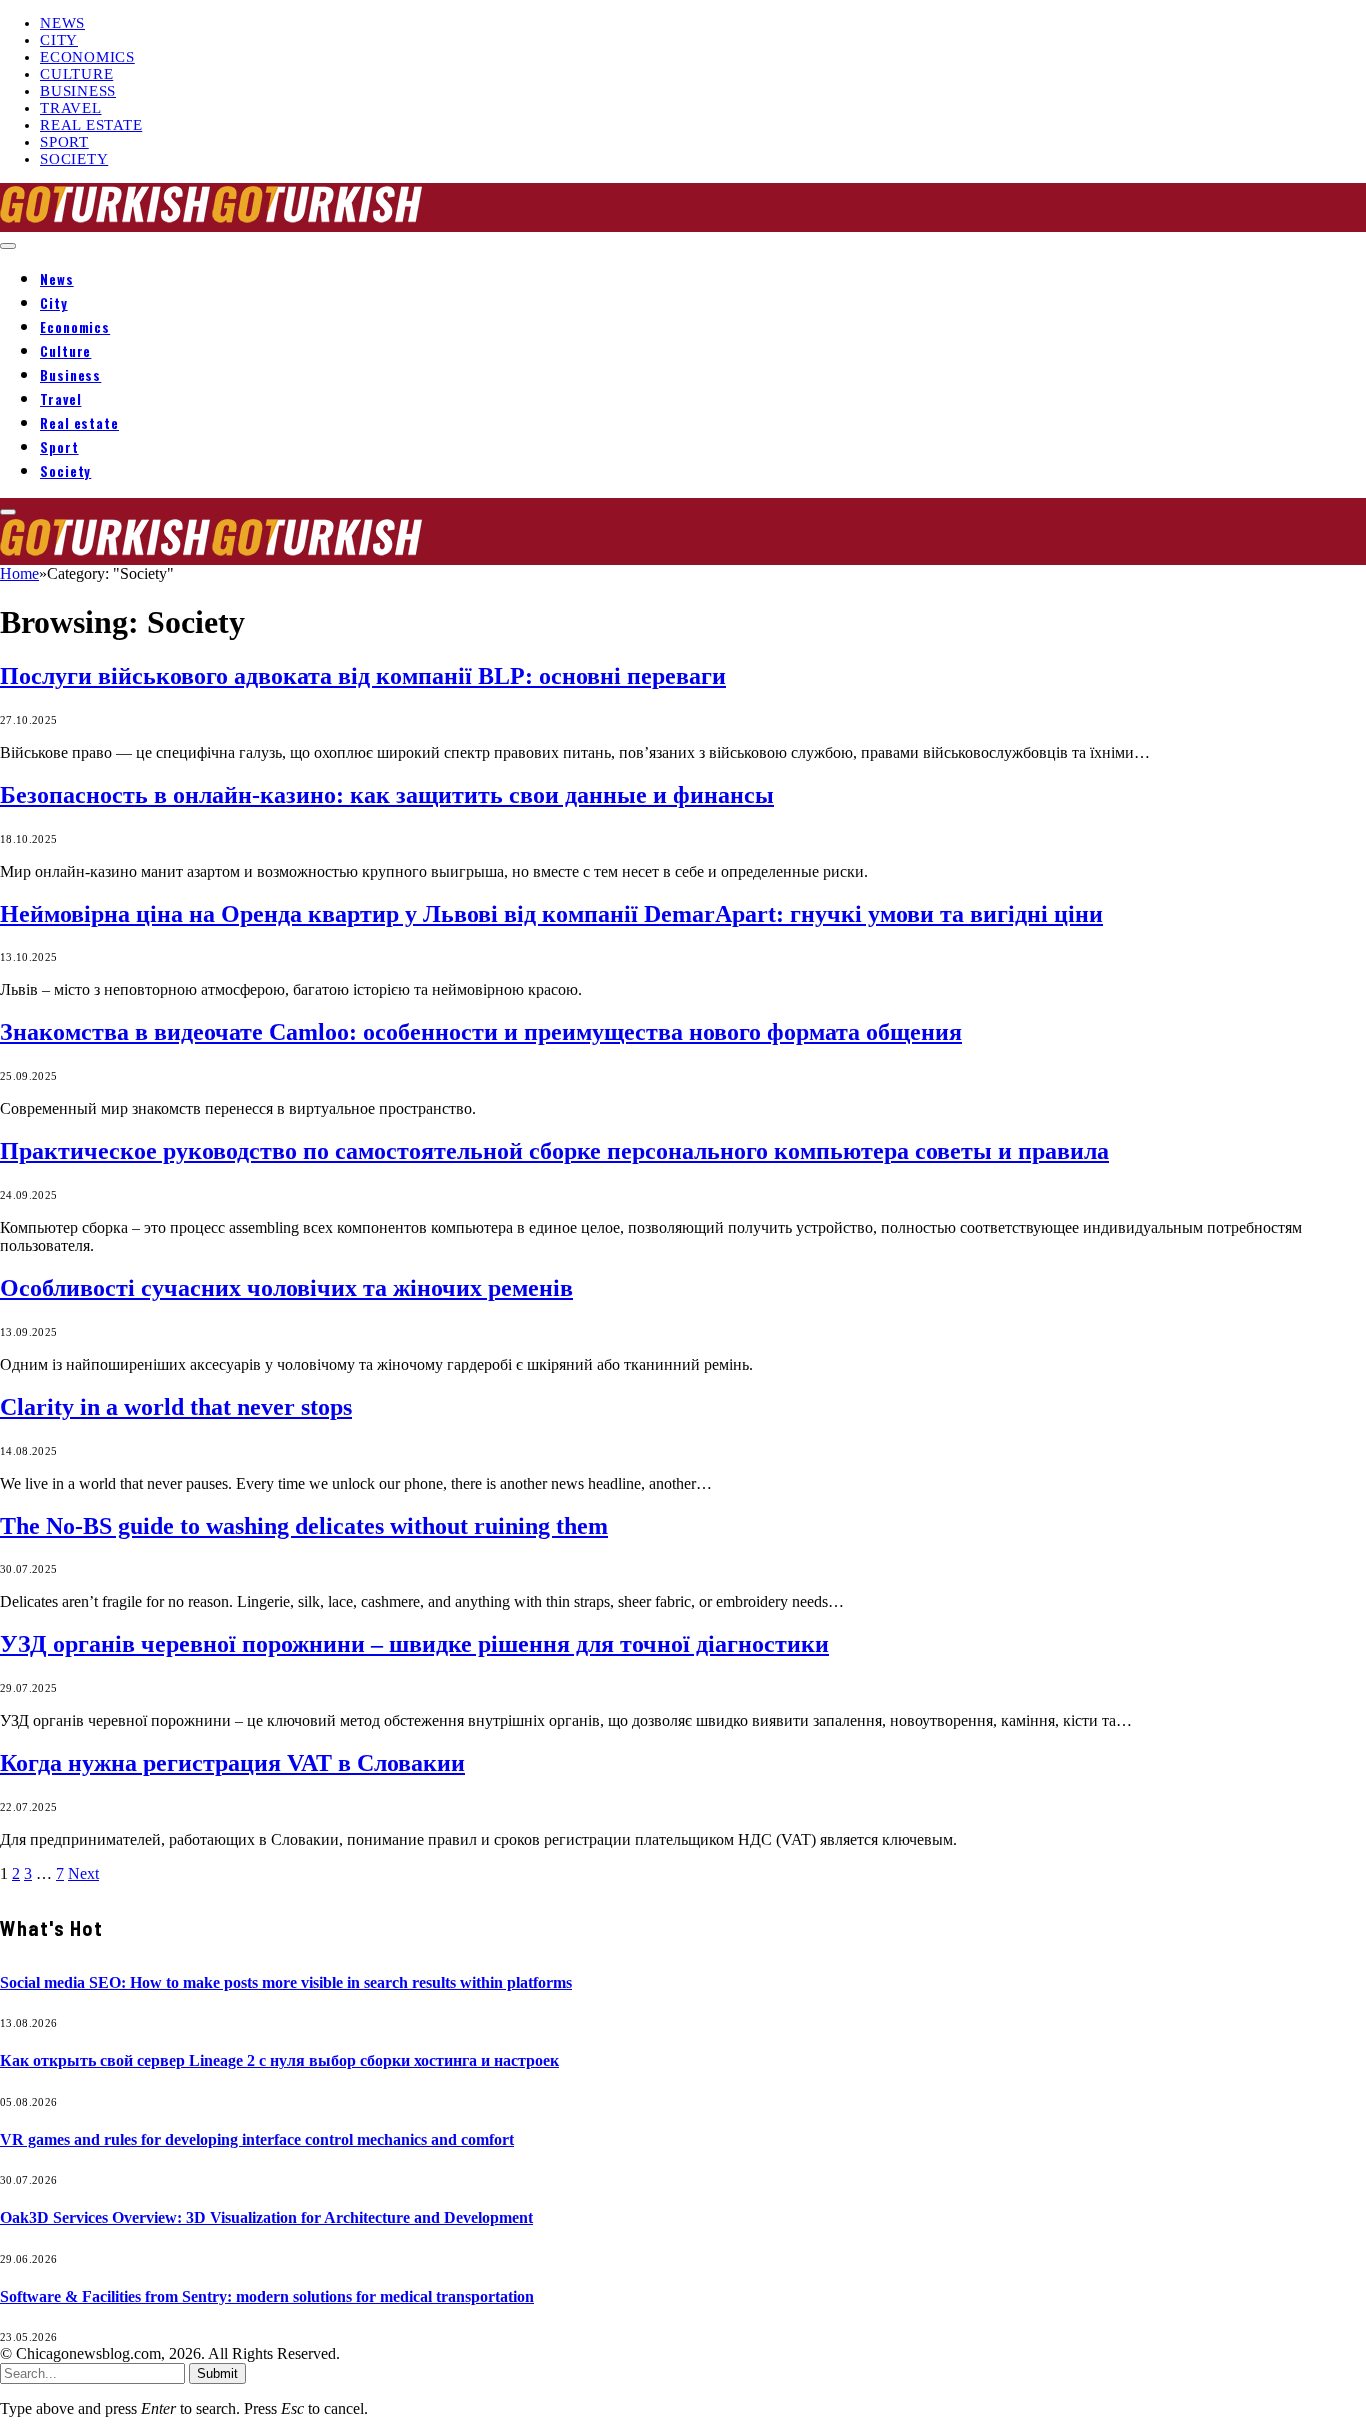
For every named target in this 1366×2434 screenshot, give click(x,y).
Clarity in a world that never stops (176, 1407)
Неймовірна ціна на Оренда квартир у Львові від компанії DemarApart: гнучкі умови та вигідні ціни (551, 914)
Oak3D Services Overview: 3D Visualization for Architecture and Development (266, 2217)
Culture (76, 74)
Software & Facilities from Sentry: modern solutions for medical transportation (267, 2296)
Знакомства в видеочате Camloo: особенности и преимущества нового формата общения (481, 1032)
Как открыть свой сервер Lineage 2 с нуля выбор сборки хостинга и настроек (279, 2060)
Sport (64, 142)
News (62, 23)
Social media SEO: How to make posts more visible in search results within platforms (286, 1982)
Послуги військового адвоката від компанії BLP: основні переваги (363, 676)
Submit (217, 2373)
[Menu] (8, 246)
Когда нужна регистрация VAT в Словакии (232, 1763)
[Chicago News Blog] (212, 222)
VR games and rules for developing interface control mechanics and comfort (257, 2139)
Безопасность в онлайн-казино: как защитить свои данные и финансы (387, 795)
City (59, 40)
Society (74, 159)
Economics (87, 57)
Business (78, 91)
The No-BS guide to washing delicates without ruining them (304, 1526)
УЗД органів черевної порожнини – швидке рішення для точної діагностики (414, 1644)
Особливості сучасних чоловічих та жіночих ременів (286, 1288)
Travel (71, 108)
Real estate (91, 125)
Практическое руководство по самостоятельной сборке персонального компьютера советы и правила (554, 1151)
